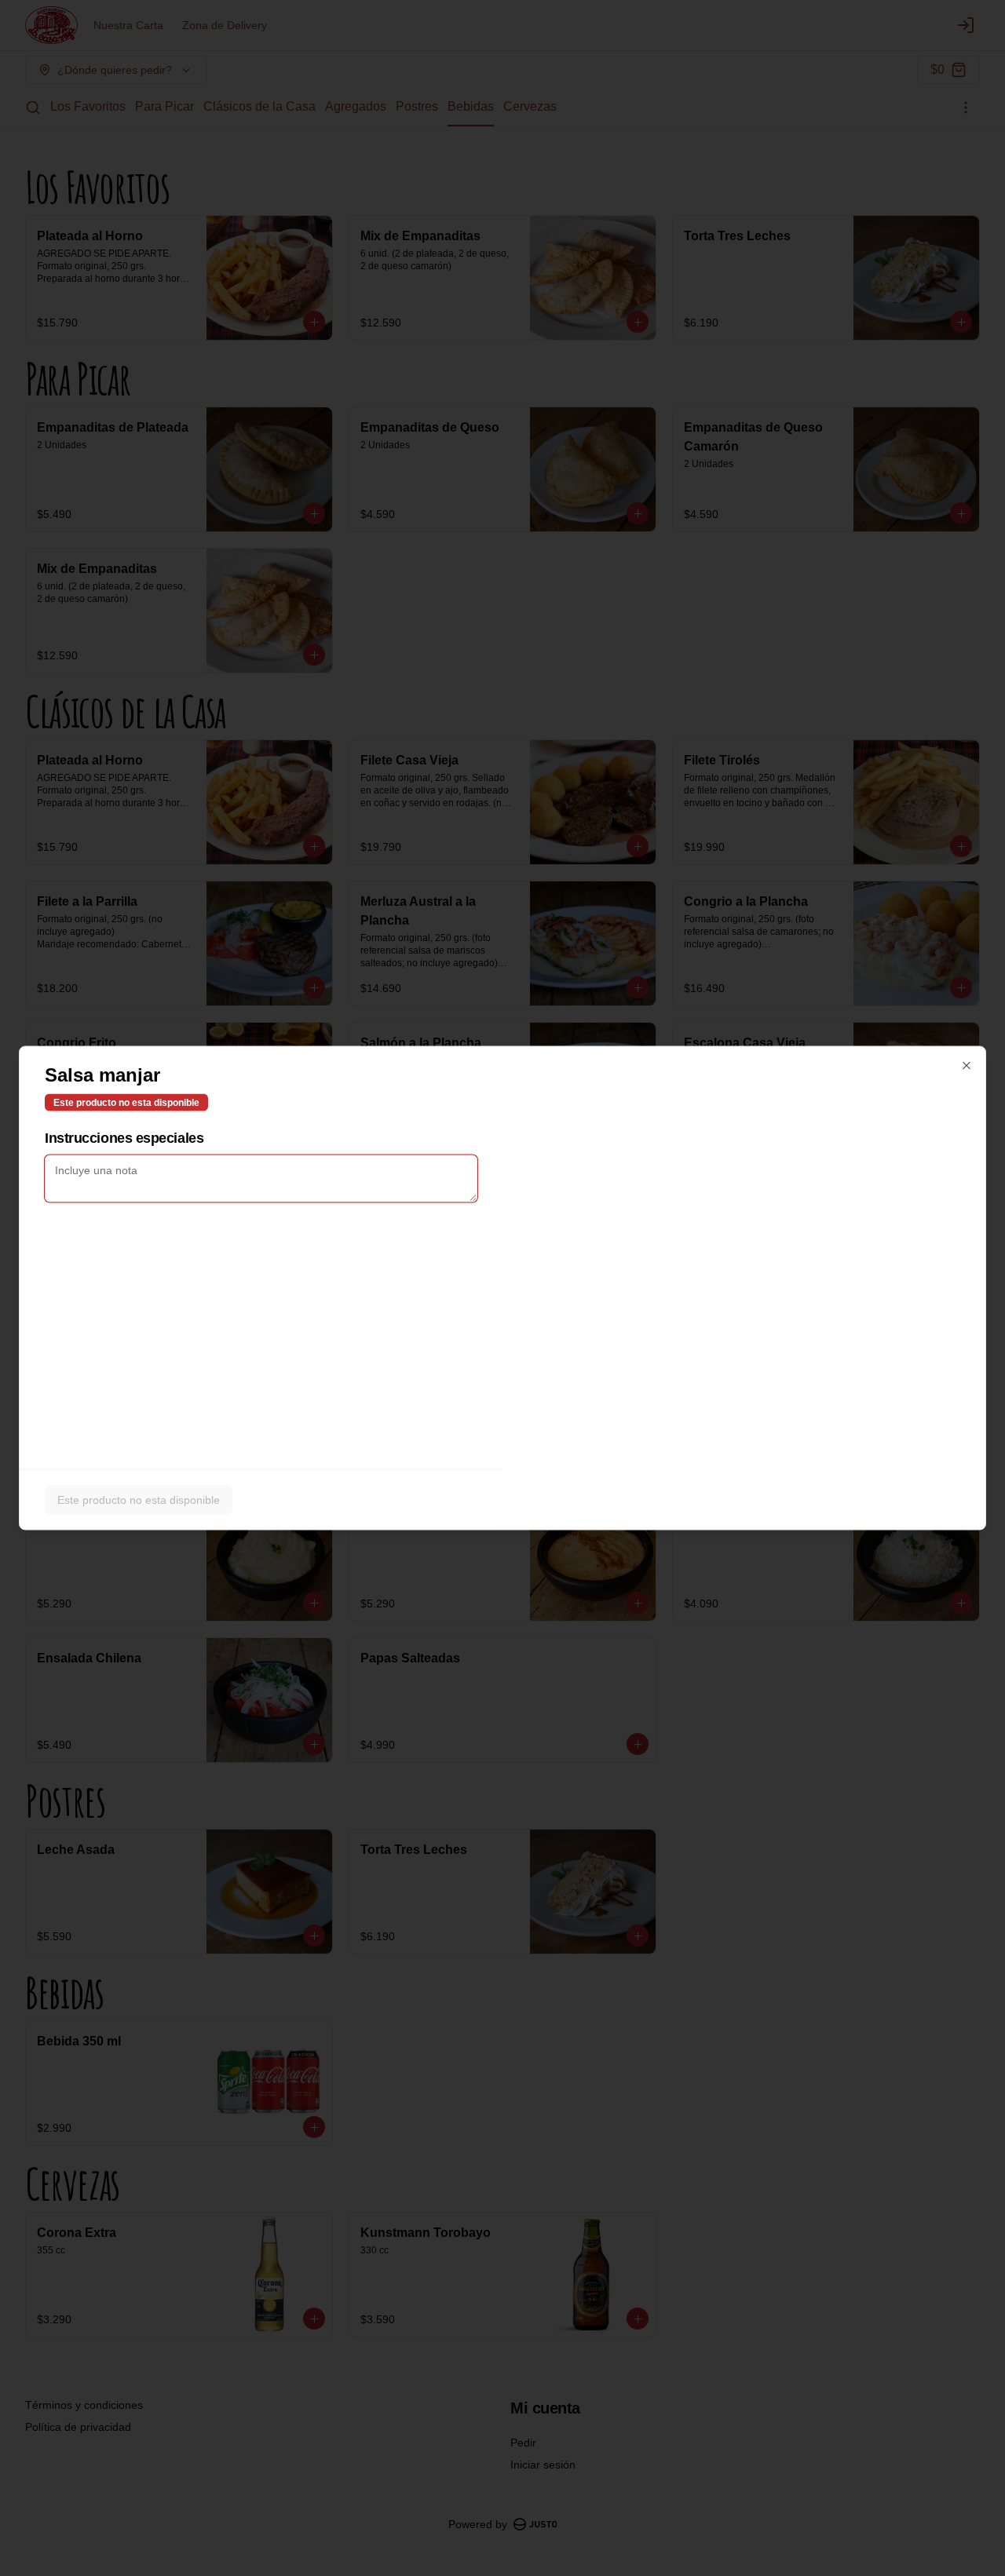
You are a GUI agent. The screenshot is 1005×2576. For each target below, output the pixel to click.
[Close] (967, 1066)
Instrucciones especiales (124, 1138)
